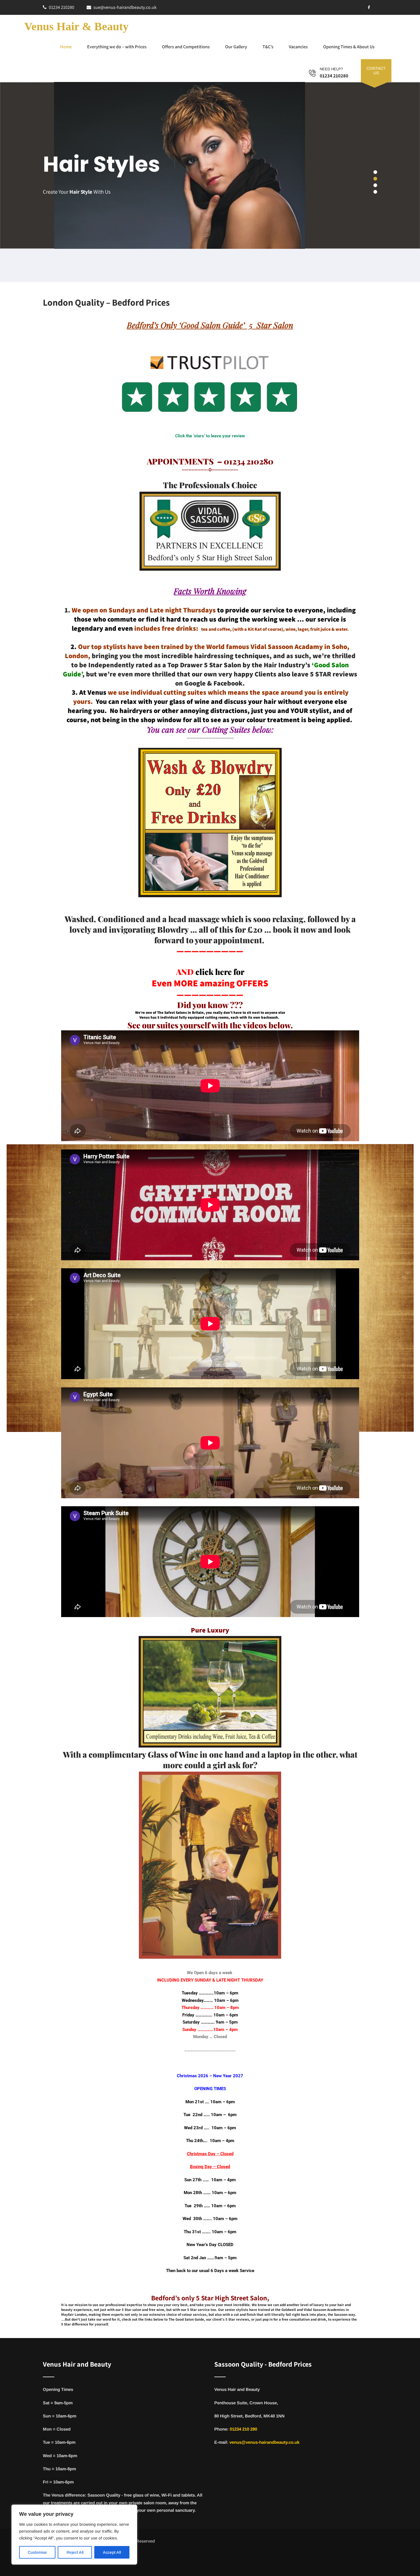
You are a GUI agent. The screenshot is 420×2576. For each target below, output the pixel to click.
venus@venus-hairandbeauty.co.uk (264, 2442)
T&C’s (268, 47)
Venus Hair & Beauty (76, 26)
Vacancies (298, 47)
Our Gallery (236, 47)
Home (66, 47)
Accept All (112, 2552)
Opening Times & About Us (349, 47)
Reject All (75, 2552)
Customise (37, 2552)
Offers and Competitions (186, 47)
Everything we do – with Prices (117, 47)
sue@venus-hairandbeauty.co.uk (125, 7)
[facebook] (369, 7)
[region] (74, 2535)
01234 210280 (62, 7)
